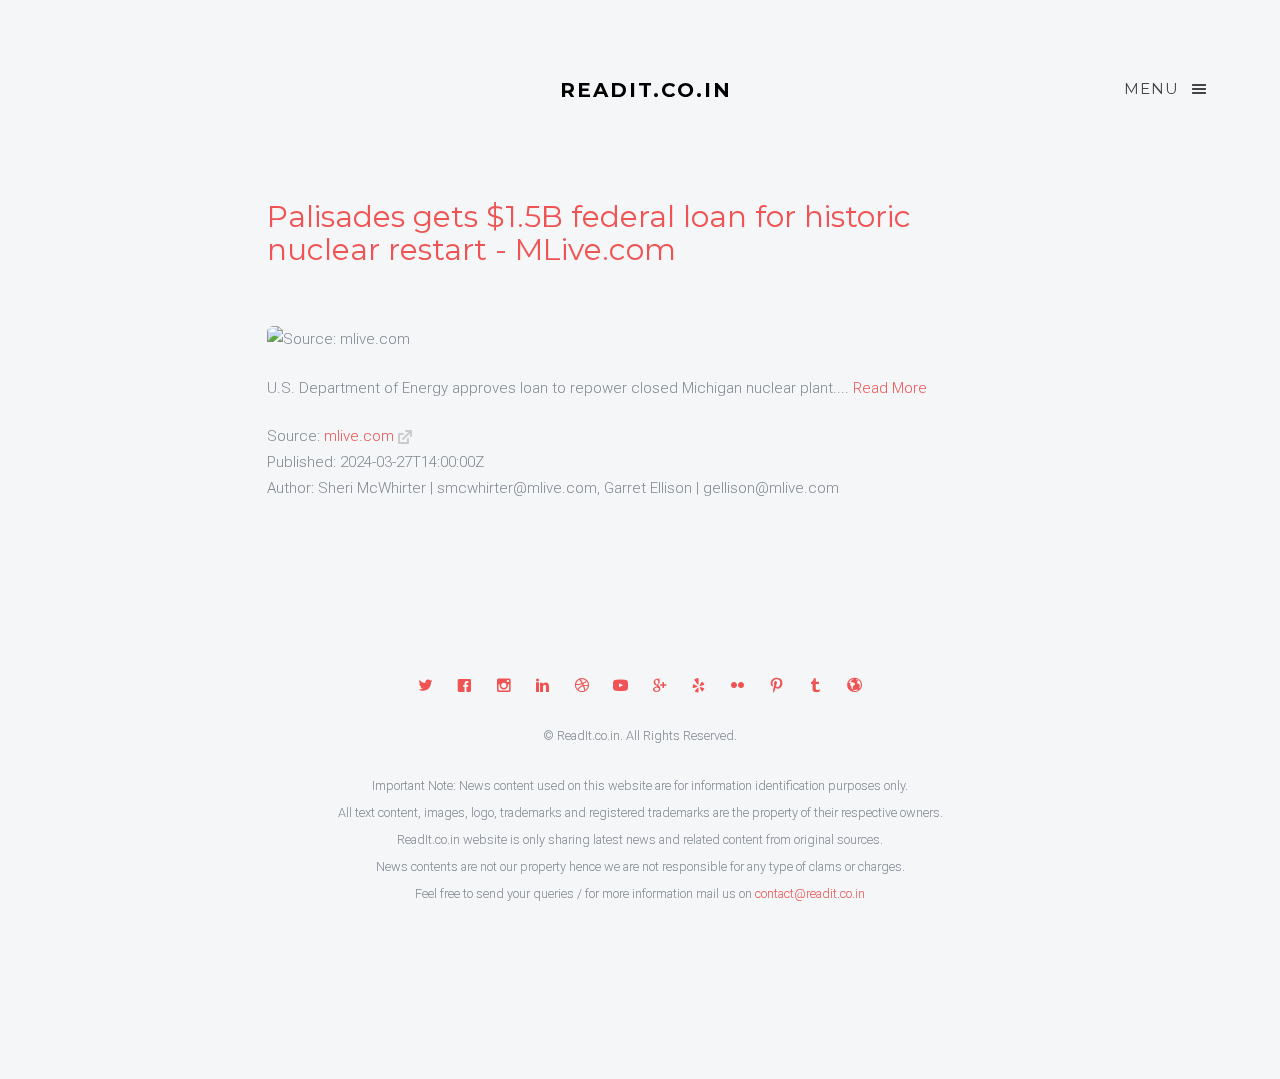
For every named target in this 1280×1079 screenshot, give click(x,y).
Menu (1151, 88)
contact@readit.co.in (810, 893)
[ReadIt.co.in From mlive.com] (405, 436)
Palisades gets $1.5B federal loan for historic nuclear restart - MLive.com (589, 233)
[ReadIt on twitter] (425, 687)
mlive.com (359, 436)
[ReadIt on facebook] (464, 687)
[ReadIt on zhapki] (854, 687)
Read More (890, 388)
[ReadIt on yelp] (698, 687)
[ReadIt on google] (659, 687)
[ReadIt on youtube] (620, 687)
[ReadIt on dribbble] (581, 687)
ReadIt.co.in (646, 90)
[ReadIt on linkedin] (542, 687)
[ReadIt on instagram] (503, 687)
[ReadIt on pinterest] (776, 687)
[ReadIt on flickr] (737, 687)
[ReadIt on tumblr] (815, 687)
